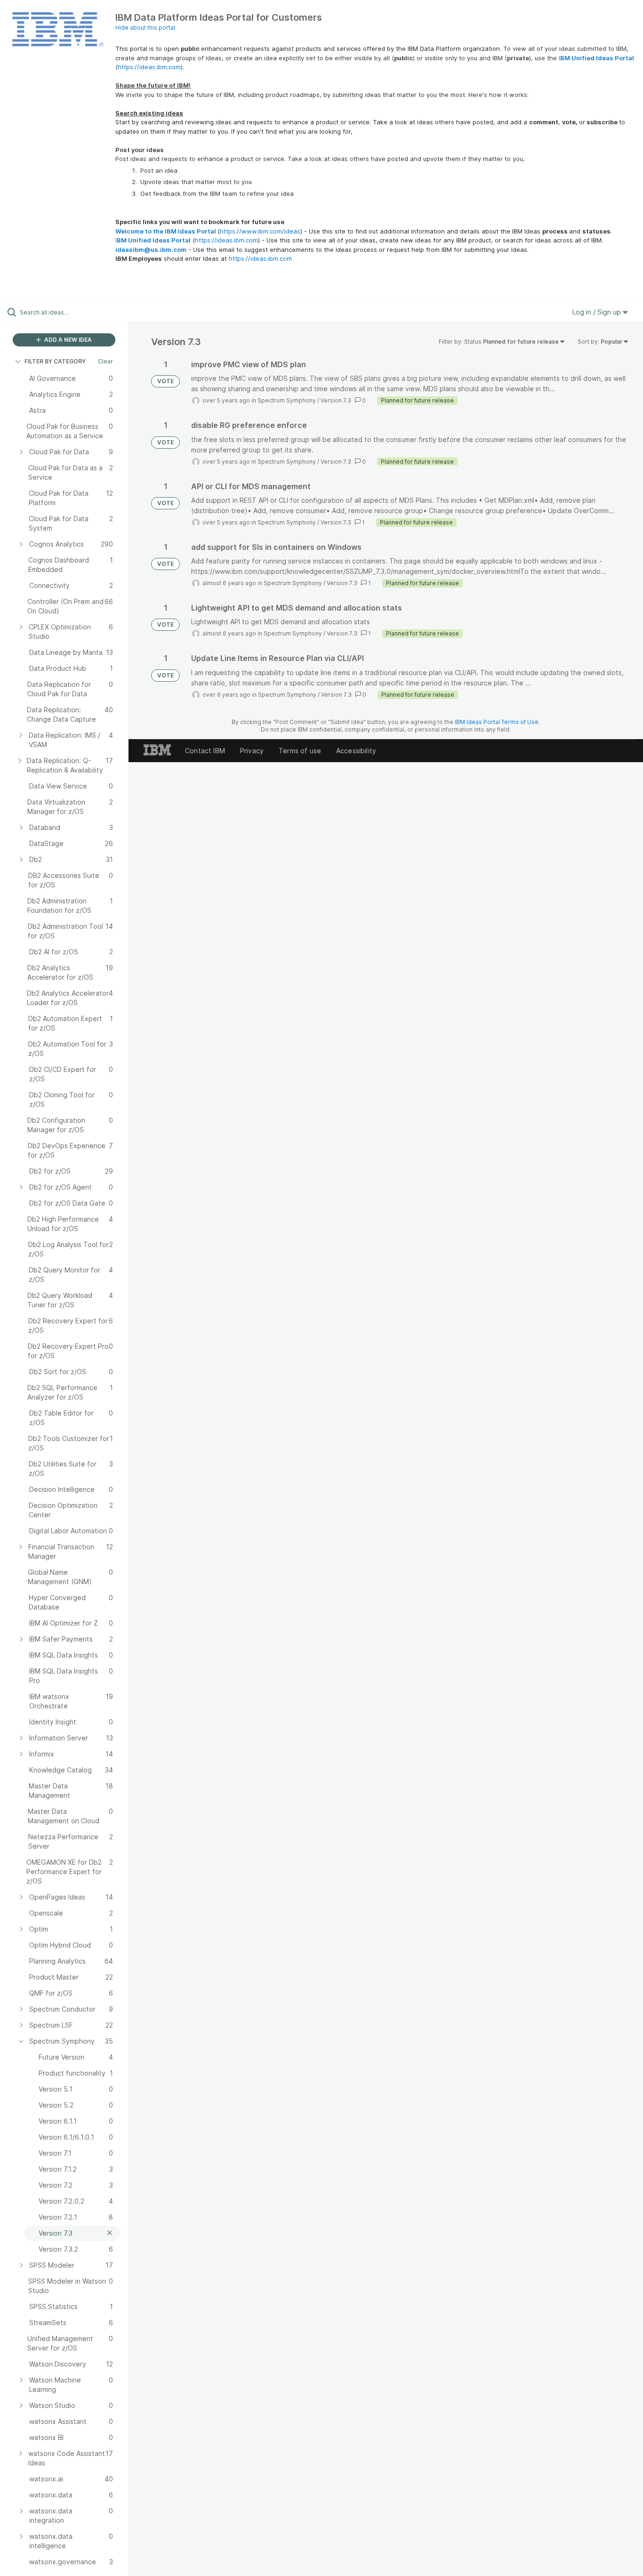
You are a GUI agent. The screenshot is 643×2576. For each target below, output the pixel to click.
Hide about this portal (145, 28)
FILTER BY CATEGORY (55, 361)
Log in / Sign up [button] (598, 312)
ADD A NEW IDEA (67, 340)
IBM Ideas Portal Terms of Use (497, 722)
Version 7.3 (336, 400)
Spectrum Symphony (287, 400)
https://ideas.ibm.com (149, 67)
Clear (105, 361)
